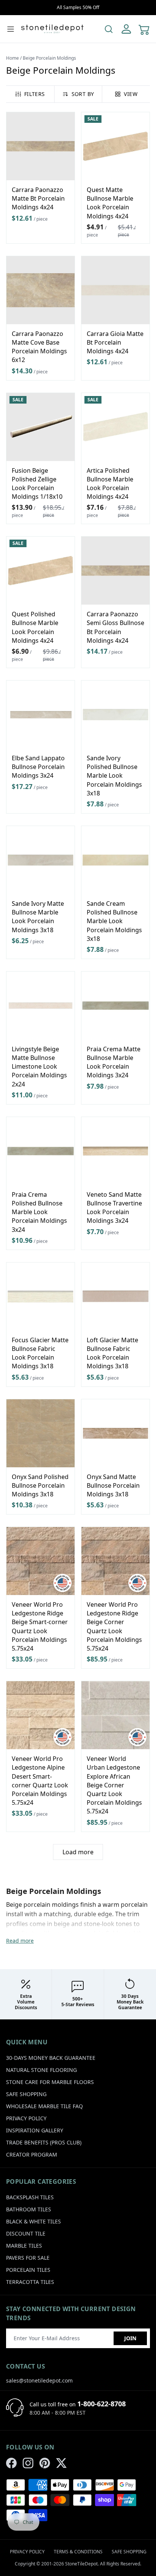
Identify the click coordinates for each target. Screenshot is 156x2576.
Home (12, 58)
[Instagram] (28, 2463)
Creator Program (32, 2154)
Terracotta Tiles (30, 2282)
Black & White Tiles (34, 2221)
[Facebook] (11, 2463)
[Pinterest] (45, 2463)
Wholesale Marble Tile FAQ (44, 2106)
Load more (78, 1852)
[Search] (109, 29)
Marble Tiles (24, 2246)
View (130, 94)
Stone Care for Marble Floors (50, 2082)
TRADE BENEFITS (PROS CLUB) (44, 2142)
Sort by (83, 94)
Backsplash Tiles (30, 2197)
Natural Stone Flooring (41, 2070)
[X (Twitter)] (61, 2463)
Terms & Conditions (78, 2552)
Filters (34, 94)
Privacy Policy (26, 2118)
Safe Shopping (26, 2094)
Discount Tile (26, 2233)
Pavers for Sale (28, 2258)
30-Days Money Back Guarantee (51, 2058)
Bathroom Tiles (29, 2209)
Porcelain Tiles (28, 2270)
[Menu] (11, 29)
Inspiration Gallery (35, 2130)
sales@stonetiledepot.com (39, 2380)
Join (130, 2338)
